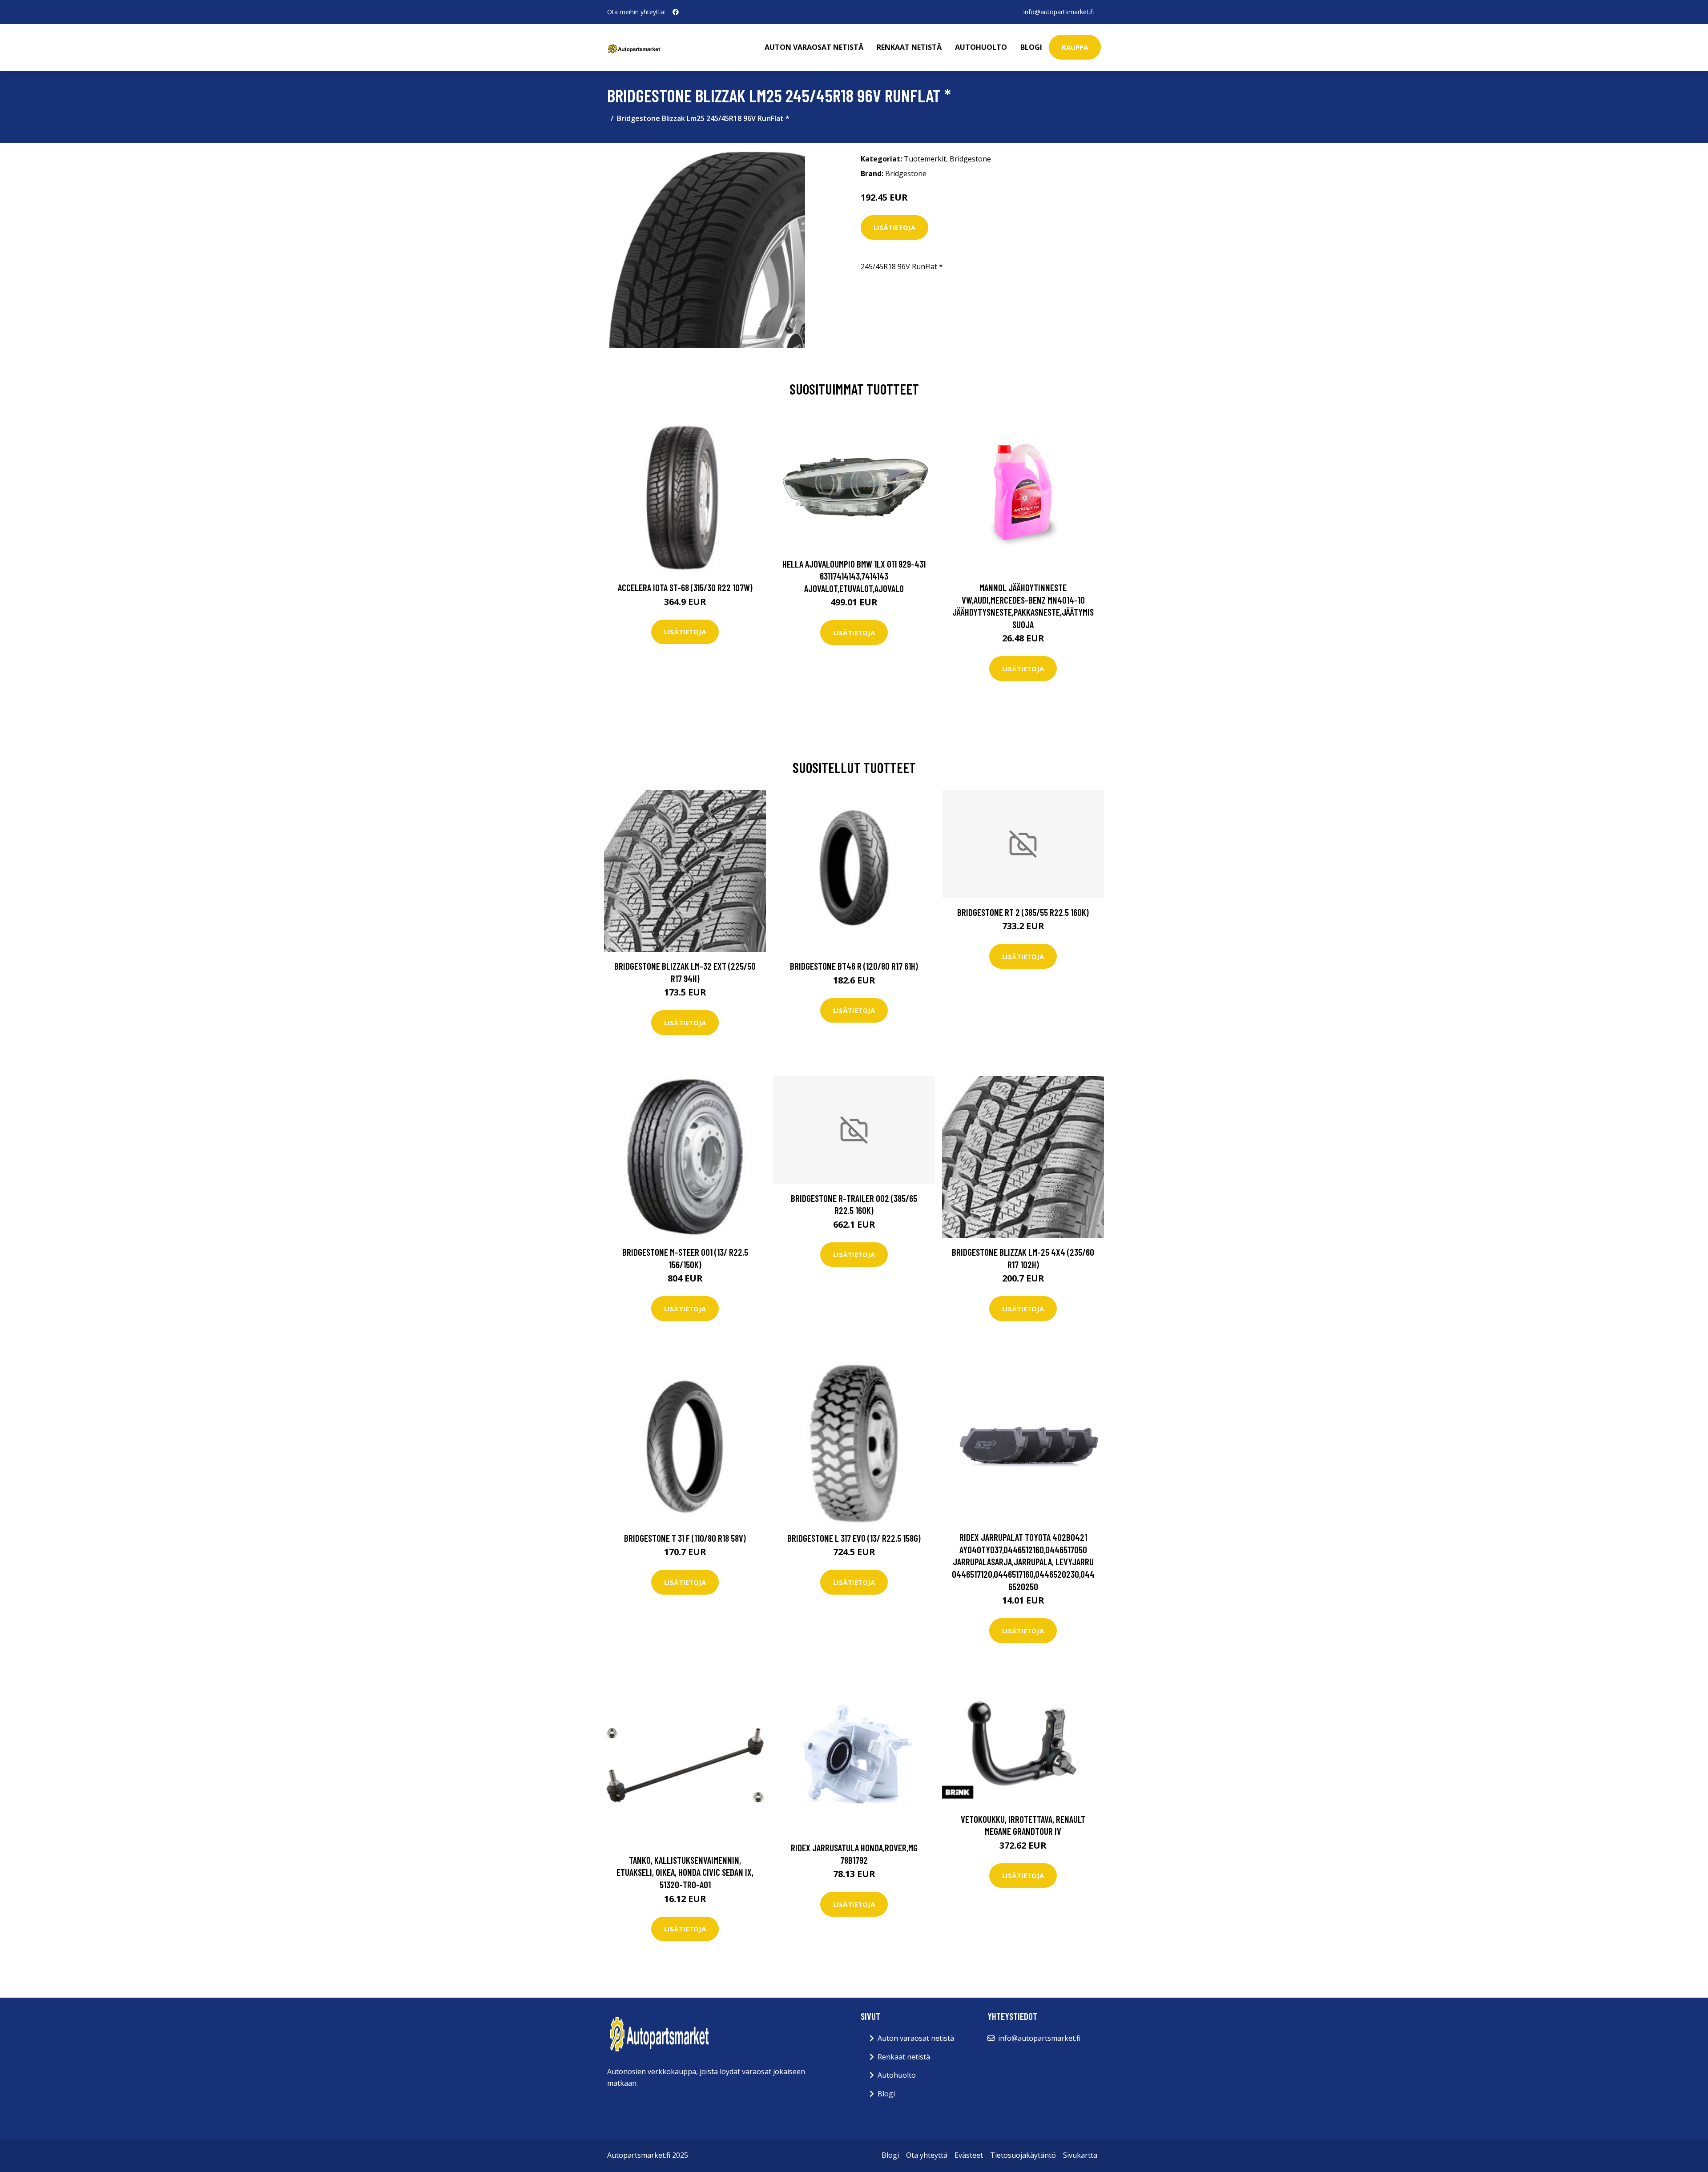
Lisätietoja (894, 227)
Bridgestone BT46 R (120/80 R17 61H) (854, 966)
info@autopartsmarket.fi (1059, 12)
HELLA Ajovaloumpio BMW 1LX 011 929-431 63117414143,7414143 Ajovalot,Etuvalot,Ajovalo (854, 576)
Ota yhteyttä (927, 2155)
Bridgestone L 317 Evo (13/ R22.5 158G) (854, 1538)
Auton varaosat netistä (814, 47)
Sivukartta (1080, 2155)
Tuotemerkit (925, 159)
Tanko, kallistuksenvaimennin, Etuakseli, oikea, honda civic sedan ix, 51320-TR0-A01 (685, 1872)
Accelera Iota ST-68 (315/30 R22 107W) (685, 587)
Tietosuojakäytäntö (1023, 2155)
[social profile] (676, 12)
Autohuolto (981, 47)
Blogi (1031, 47)
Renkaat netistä (909, 47)
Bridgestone (970, 159)
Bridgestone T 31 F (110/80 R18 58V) (685, 1538)
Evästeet (969, 2155)
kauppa (1075, 47)
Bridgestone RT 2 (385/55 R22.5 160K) (1023, 912)
